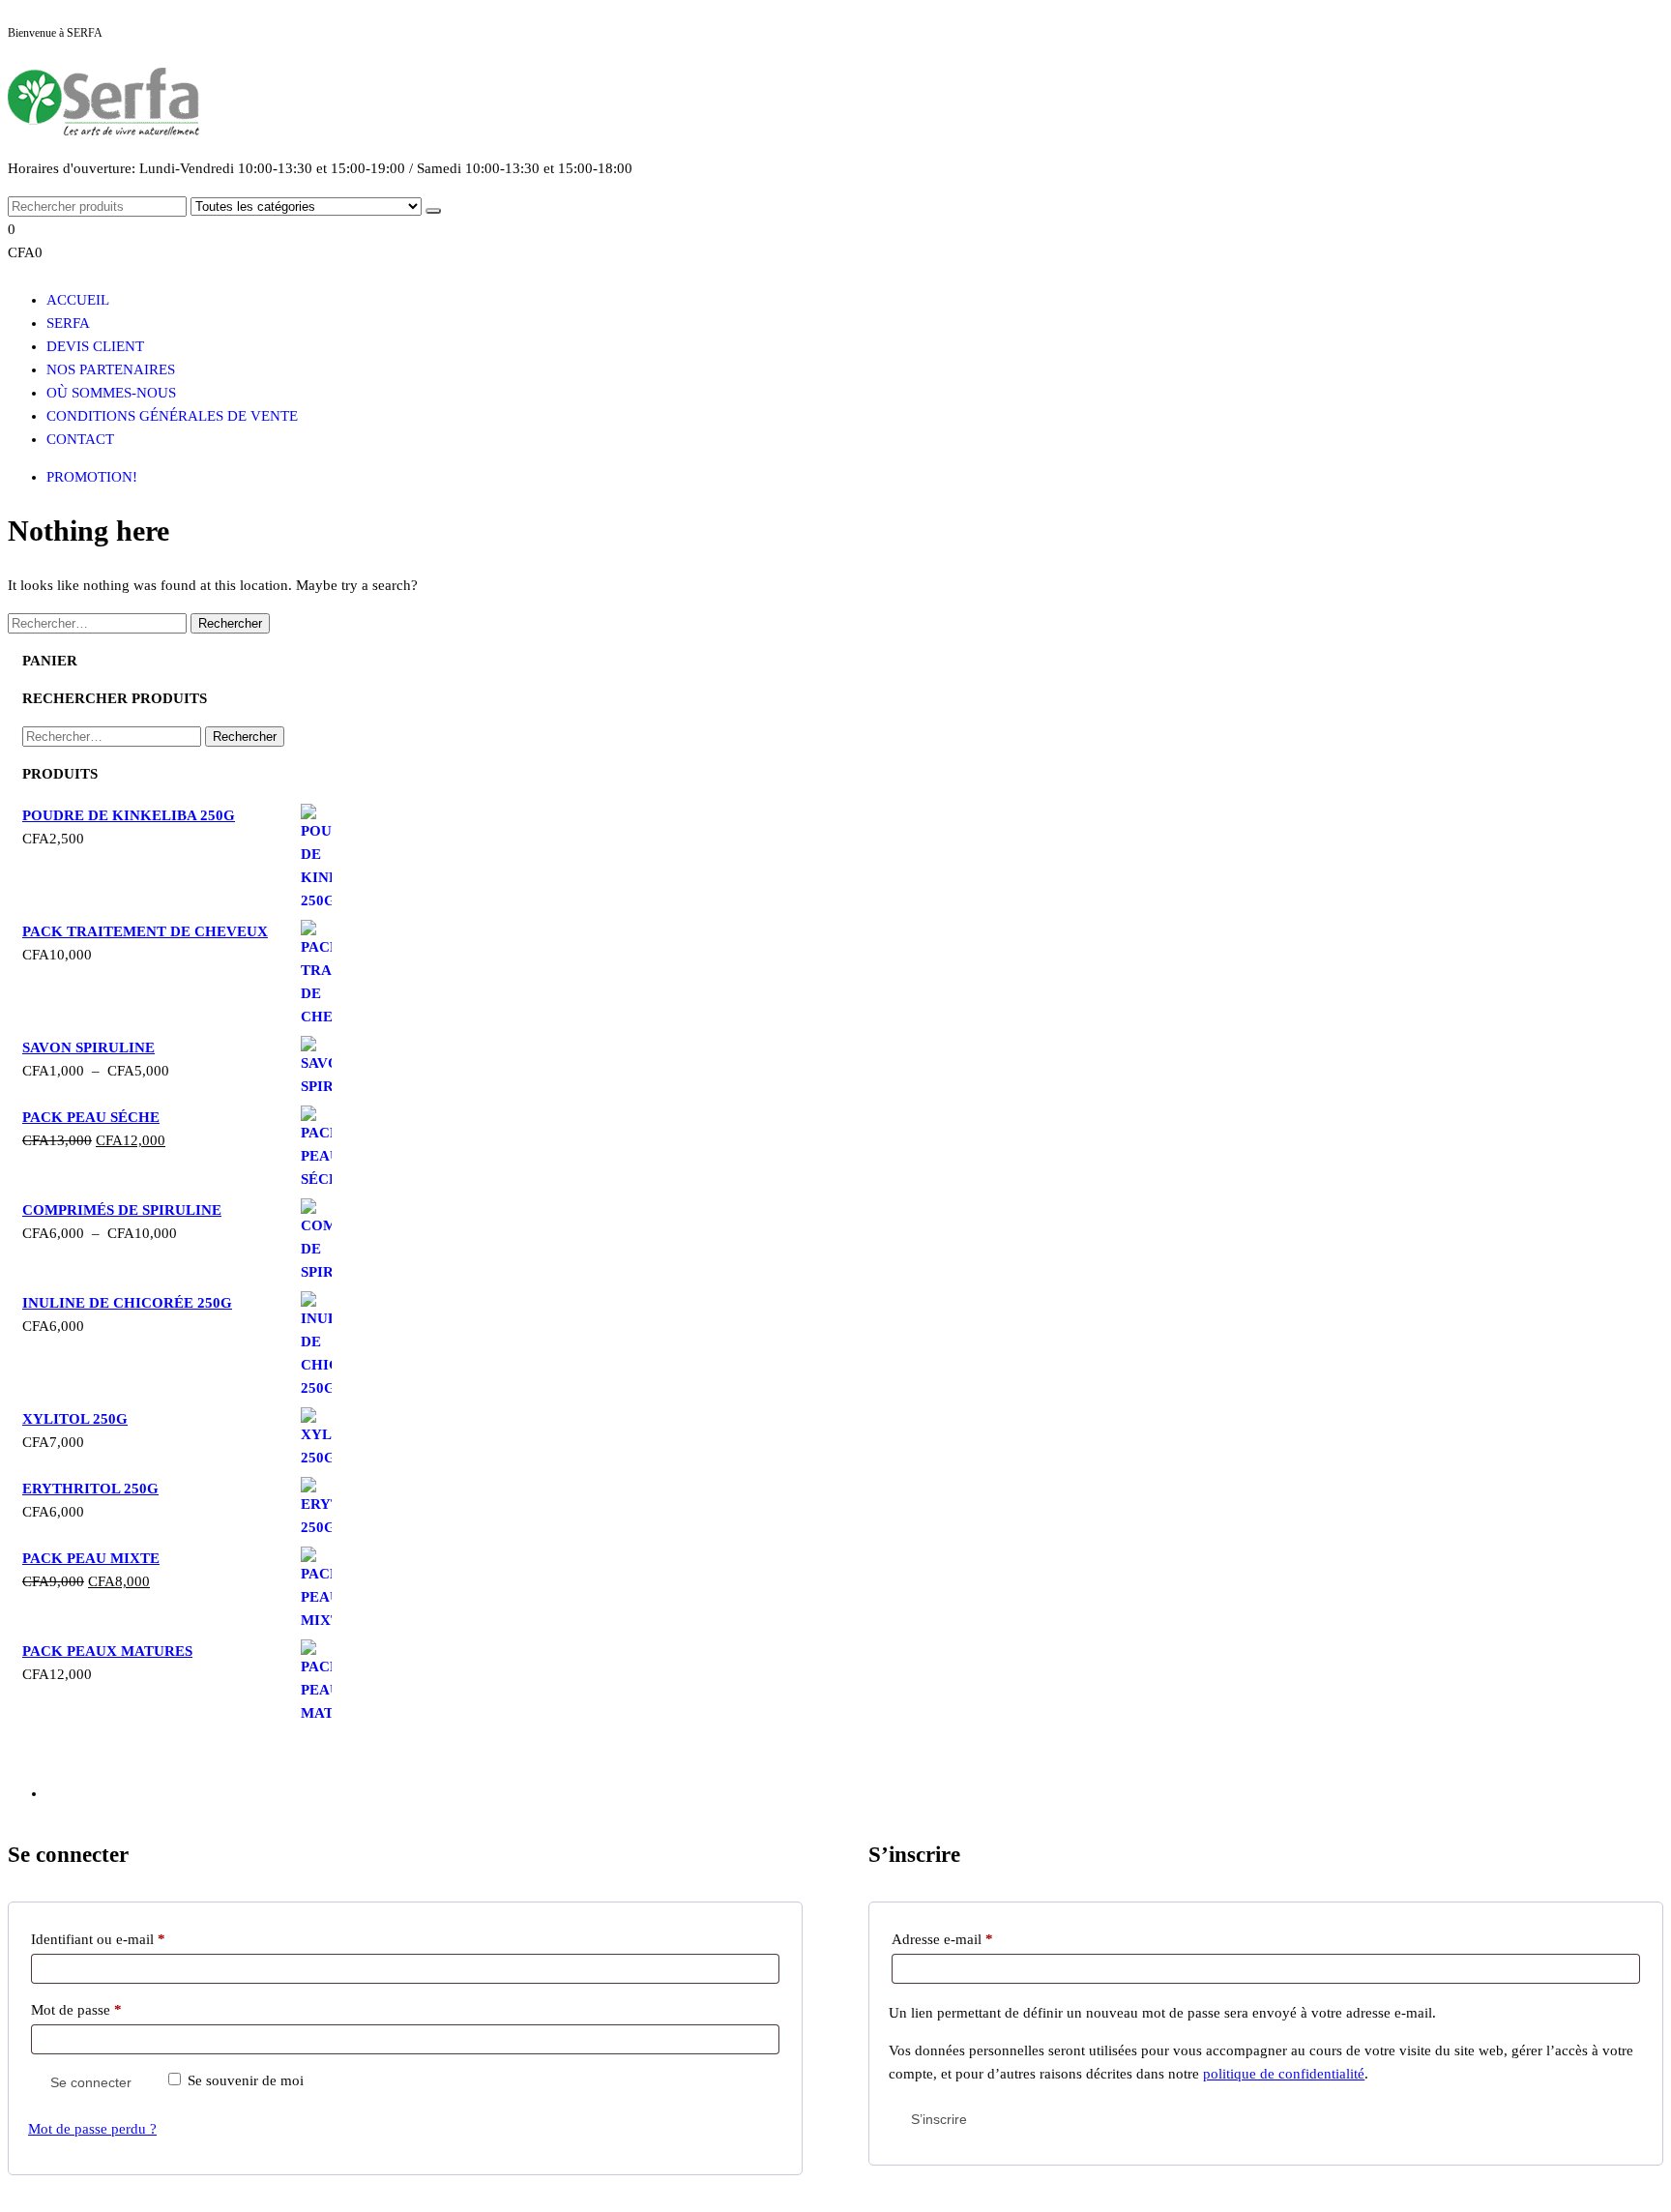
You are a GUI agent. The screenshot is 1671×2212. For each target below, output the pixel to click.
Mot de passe (110, 2009)
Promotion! (92, 477)
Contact (80, 439)
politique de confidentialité (1284, 2074)
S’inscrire (939, 2119)
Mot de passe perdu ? (92, 2129)
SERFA (68, 323)
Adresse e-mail (976, 1939)
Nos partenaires (111, 369)
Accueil (78, 300)
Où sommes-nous (111, 393)
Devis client (95, 346)
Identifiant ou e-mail (132, 1939)
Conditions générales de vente (172, 416)
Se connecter (91, 2082)
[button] (627, 241)
